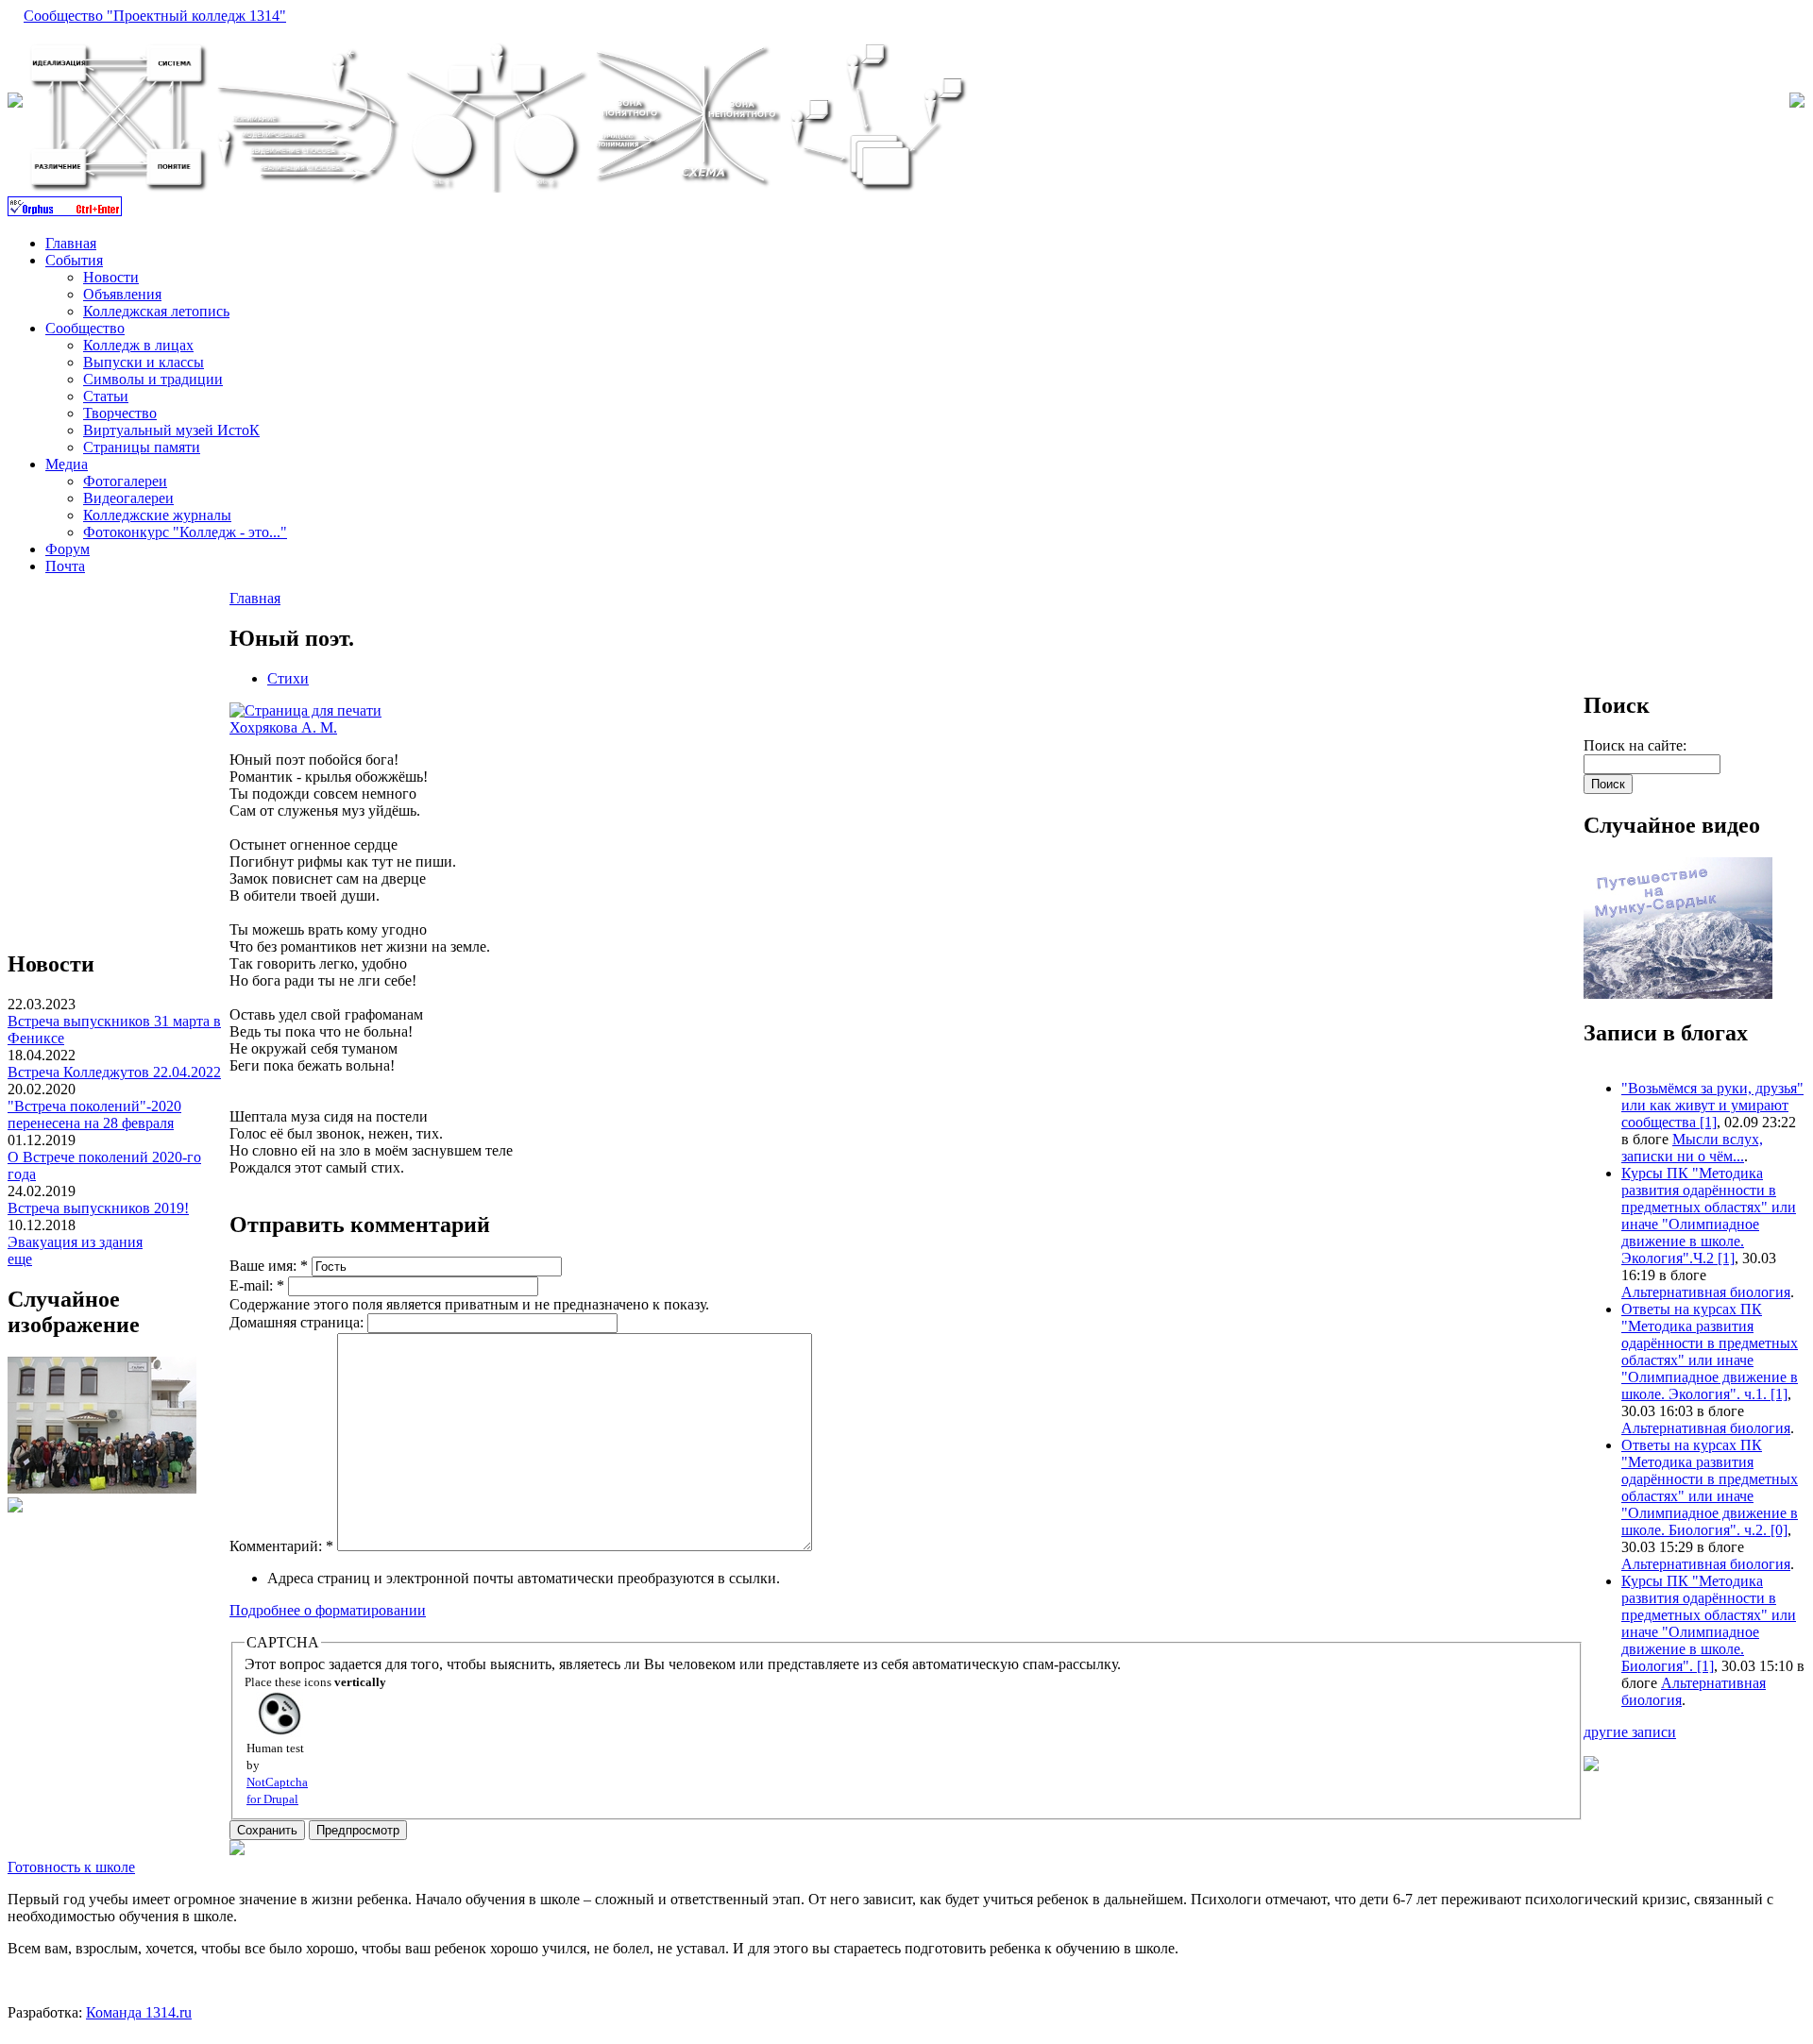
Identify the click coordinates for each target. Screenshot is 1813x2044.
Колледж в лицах (138, 345)
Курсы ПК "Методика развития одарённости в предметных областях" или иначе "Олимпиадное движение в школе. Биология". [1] (1709, 1623)
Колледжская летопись (156, 311)
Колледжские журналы (157, 515)
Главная (71, 243)
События (74, 260)
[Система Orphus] (65, 211)
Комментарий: (281, 1546)
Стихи (288, 678)
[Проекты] (496, 187)
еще (20, 1259)
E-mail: (257, 1285)
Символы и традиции (153, 379)
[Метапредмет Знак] (686, 187)
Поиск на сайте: (1635, 745)
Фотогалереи (125, 481)
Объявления (122, 294)
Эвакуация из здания (75, 1242)
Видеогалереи (128, 498)
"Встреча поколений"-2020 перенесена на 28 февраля (94, 1115)
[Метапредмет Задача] (307, 187)
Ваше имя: (269, 1266)
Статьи (106, 396)
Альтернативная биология (1706, 1292)
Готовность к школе (71, 1867)
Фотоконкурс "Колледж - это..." (185, 532)
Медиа (67, 464)
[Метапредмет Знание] (118, 187)
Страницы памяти (142, 447)
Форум (68, 549)
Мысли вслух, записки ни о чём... (1692, 1148)
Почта (65, 566)
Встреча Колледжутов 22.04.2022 (114, 1072)
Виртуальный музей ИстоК (171, 430)
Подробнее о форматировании (328, 1610)
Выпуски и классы (144, 362)
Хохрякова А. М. (283, 727)
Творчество (120, 413)
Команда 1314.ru (139, 2012)
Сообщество (85, 328)
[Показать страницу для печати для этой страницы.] (305, 710)
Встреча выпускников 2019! (98, 1208)
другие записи (1630, 1732)
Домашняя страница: (298, 1322)
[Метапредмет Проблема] (877, 187)
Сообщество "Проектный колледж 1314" (155, 16)
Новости (111, 277)
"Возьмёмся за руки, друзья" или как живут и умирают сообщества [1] (1712, 1105)
